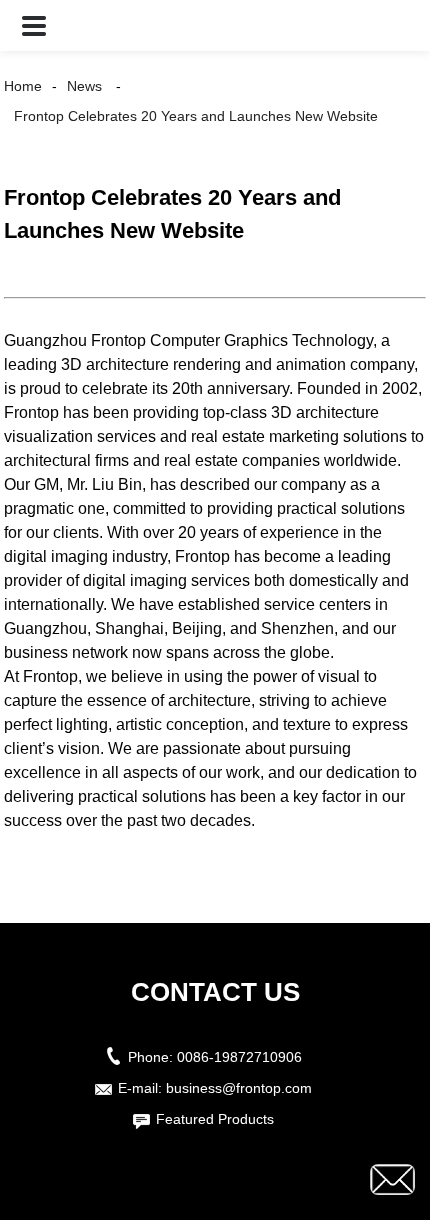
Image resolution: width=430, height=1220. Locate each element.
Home (23, 86)
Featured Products (215, 1119)
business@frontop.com (239, 1088)
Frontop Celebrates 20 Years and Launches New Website (196, 116)
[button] (34, 25)
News (84, 86)
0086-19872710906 (239, 1057)
